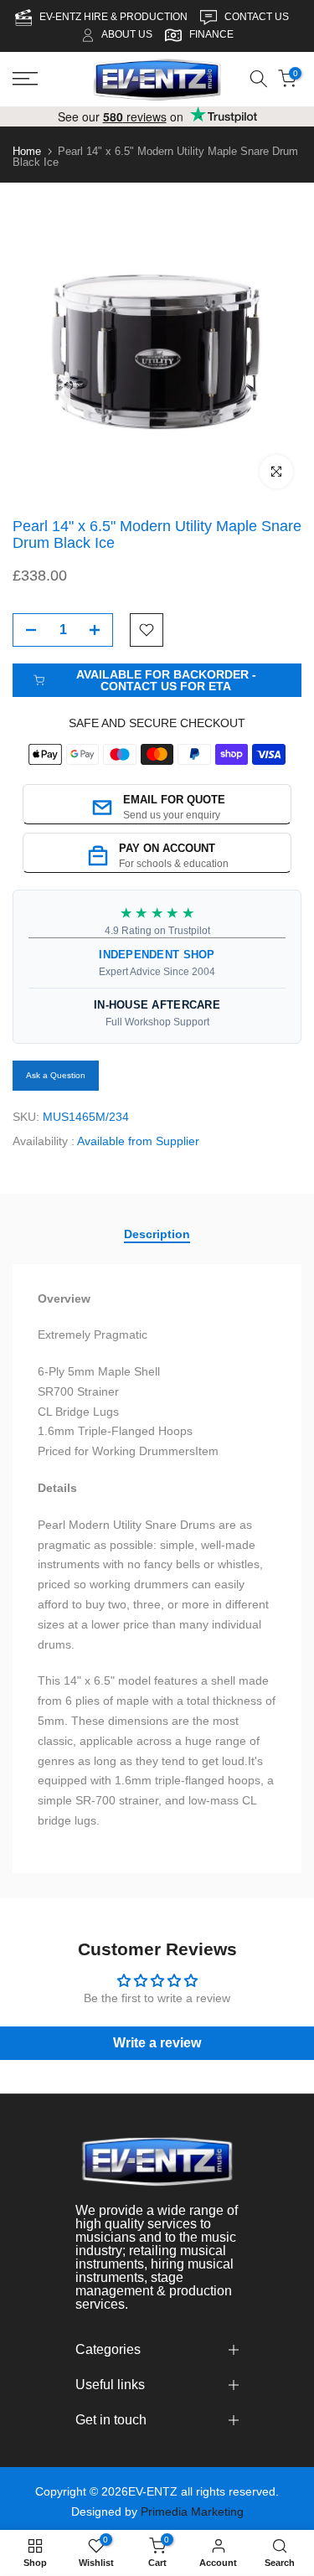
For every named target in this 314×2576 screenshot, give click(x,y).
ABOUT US (127, 34)
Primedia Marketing (192, 2511)
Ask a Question (56, 1075)
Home (27, 151)
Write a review (157, 2043)
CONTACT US (258, 17)
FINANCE (211, 34)
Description (157, 1233)
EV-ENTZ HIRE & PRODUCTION (115, 17)
